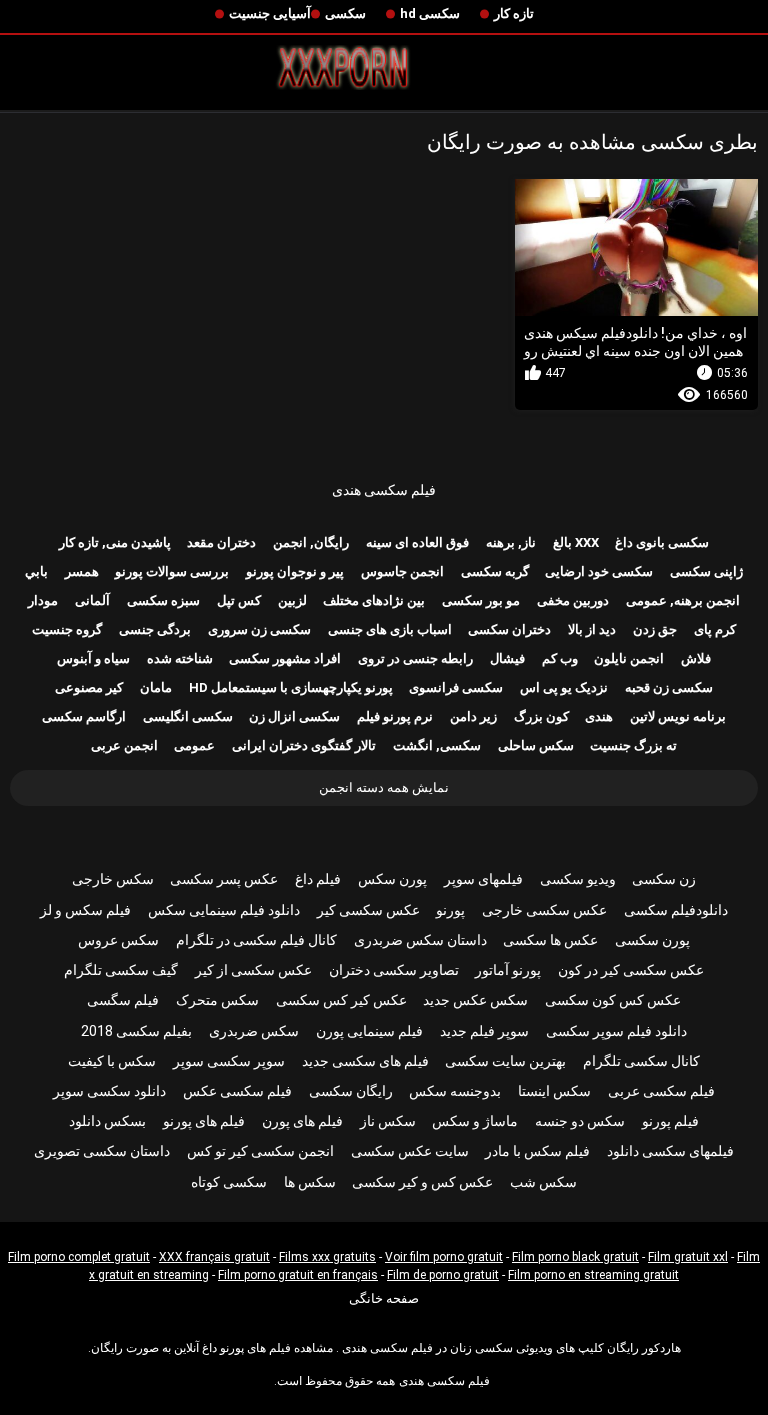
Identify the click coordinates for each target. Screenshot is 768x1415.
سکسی (345, 13)
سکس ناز (388, 1121)
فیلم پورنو (670, 1121)
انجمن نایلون (629, 658)
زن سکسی (664, 879)
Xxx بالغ (576, 542)
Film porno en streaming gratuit (593, 1275)
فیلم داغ (318, 879)
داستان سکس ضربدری (420, 940)
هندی (599, 716)
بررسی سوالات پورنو (172, 571)
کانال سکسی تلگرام (641, 1061)
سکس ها (310, 1182)
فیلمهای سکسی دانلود (670, 1151)
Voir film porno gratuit (444, 1257)
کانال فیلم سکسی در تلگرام (256, 940)
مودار (43, 600)
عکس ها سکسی (550, 940)
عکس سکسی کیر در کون (631, 970)
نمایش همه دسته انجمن (384, 787)
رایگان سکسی (351, 1091)
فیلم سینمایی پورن (369, 1031)
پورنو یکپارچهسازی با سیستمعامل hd (291, 687)
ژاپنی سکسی (706, 571)
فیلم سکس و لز (85, 910)
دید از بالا (592, 629)
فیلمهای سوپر (483, 879)
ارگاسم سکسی (84, 716)
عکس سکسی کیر (368, 910)
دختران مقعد (221, 542)
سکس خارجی (113, 879)
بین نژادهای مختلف (374, 600)
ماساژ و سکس (475, 1121)
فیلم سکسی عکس (237, 1091)
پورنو (450, 910)
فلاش (696, 658)
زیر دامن (473, 716)
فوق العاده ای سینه (417, 542)
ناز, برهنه (511, 542)
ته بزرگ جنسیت (633, 745)
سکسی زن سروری (259, 629)
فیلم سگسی (123, 1000)
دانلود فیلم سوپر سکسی (616, 1031)
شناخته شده (180, 658)
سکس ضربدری (254, 1031)
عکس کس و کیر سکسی (422, 1182)
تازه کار (514, 13)
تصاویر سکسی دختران (394, 970)
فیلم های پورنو (204, 1121)
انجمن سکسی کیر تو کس (260, 1151)
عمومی (194, 745)
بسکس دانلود (107, 1121)
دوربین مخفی (573, 600)
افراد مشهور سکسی (285, 658)
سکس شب (543, 1182)
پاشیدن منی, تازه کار (115, 542)
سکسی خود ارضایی (599, 571)
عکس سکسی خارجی (544, 910)
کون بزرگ (541, 716)
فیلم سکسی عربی (661, 1091)
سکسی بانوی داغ (662, 542)
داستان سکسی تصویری (102, 1151)
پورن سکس (392, 879)
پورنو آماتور (508, 970)
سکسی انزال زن (294, 716)
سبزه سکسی (163, 600)
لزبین (292, 600)
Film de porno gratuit (443, 1275)
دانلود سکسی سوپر (109, 1091)
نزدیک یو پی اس (564, 687)
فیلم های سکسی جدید (365, 1061)
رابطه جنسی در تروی (415, 658)
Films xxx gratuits (327, 1257)
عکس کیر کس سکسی (341, 1000)
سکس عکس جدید (475, 1000)
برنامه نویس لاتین (678, 716)
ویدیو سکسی (578, 879)
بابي (36, 571)
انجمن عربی (124, 745)
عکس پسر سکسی (224, 879)
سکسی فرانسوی (456, 687)
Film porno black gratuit (575, 1257)
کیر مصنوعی (89, 687)
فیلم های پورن (302, 1121)
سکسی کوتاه (229, 1182)
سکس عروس (118, 940)
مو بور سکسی (481, 600)
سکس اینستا (554, 1091)
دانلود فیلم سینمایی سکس (224, 910)
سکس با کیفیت (112, 1061)
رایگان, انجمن (311, 542)
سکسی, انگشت (437, 745)
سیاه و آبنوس (93, 658)
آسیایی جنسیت (270, 13)
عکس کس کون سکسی (613, 1000)
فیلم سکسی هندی (384, 490)
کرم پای (715, 629)
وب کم (560, 658)
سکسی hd (430, 13)
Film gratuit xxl (688, 1257)
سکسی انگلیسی (188, 716)
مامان (156, 687)
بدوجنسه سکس (455, 1091)
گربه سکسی (495, 571)
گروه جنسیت (67, 629)
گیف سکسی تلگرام (121, 970)
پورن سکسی (652, 940)
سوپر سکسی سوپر (229, 1061)
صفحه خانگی (384, 1298)
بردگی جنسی (155, 629)
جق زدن (655, 629)
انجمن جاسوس (402, 571)
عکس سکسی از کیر (253, 970)
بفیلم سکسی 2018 (136, 1031)
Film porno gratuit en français (298, 1275)
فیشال (507, 658)
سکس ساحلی (536, 745)
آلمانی (92, 600)
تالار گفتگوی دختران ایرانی (304, 745)
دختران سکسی (509, 629)
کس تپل (239, 600)
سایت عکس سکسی (410, 1151)
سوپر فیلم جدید (484, 1031)
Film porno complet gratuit (79, 1257)
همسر (82, 571)
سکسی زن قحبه (669, 687)
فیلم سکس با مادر (537, 1151)
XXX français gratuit (214, 1257)
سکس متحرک (217, 1000)
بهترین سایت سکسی (505, 1061)
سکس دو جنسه (580, 1121)
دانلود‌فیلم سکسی (676, 910)
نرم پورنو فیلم (395, 716)
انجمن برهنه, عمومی (683, 600)
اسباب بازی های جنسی (390, 629)
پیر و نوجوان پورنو (295, 571)
